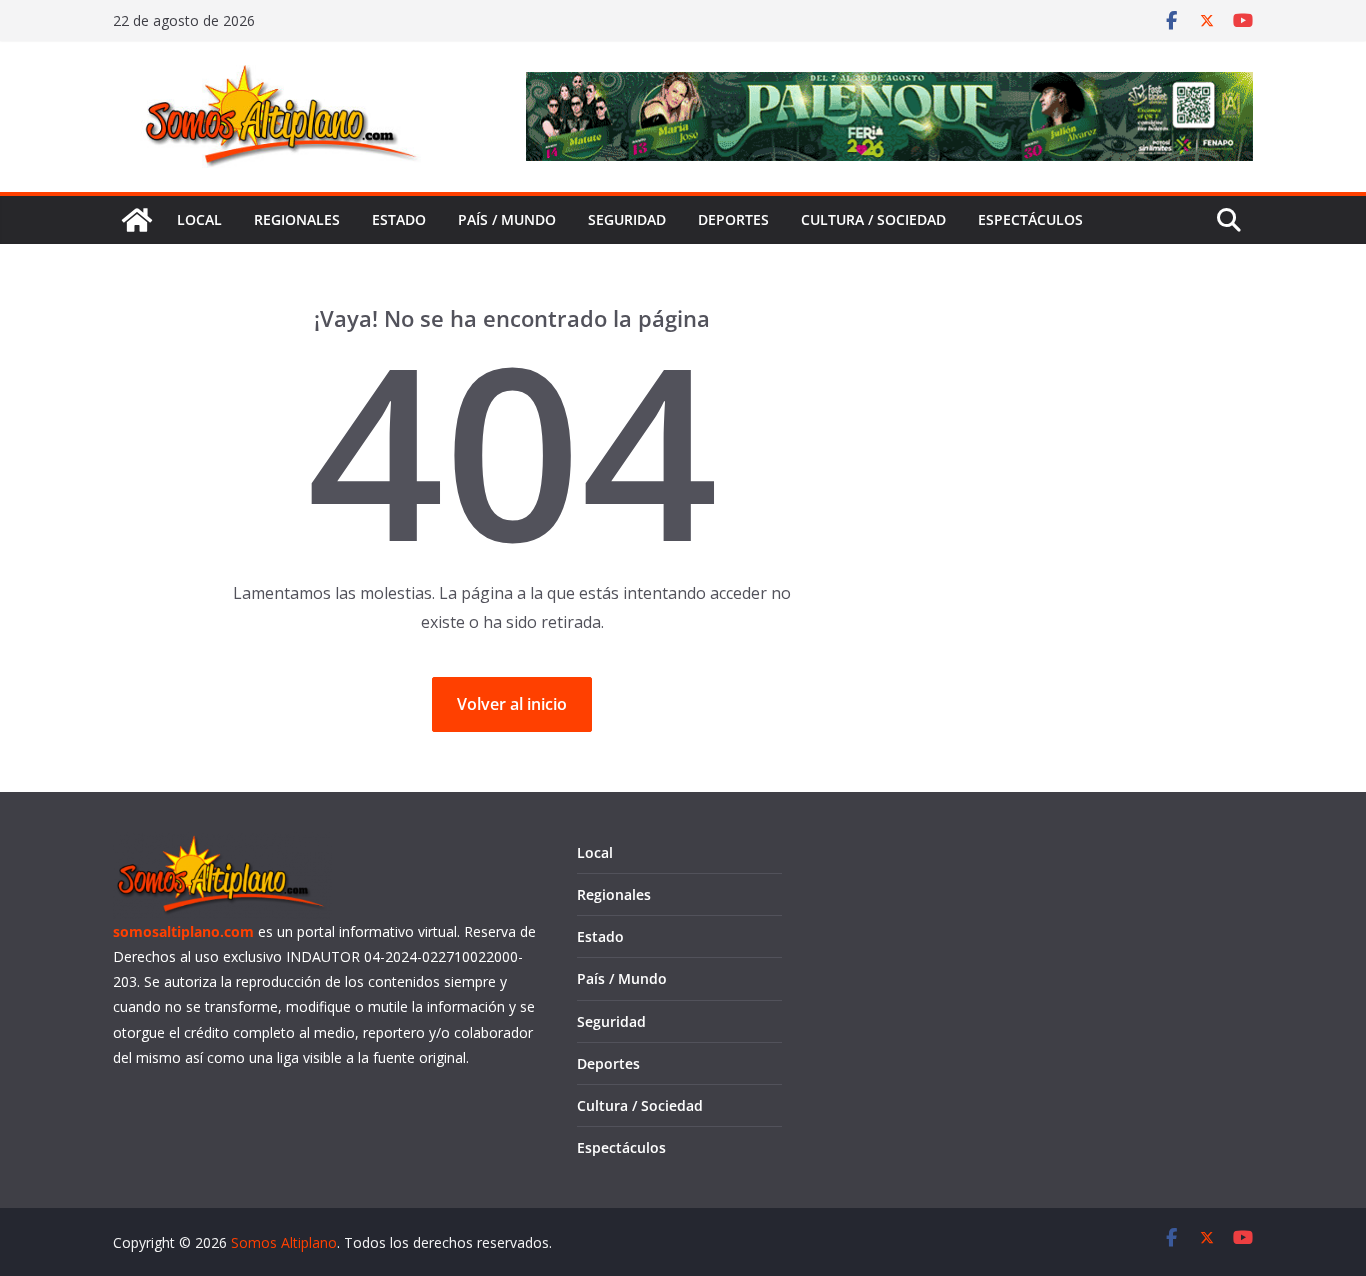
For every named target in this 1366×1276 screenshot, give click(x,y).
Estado (399, 219)
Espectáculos (1030, 219)
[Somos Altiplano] (137, 220)
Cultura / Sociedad (873, 219)
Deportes (733, 219)
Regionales (297, 219)
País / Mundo (507, 219)
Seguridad (627, 219)
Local (199, 219)
